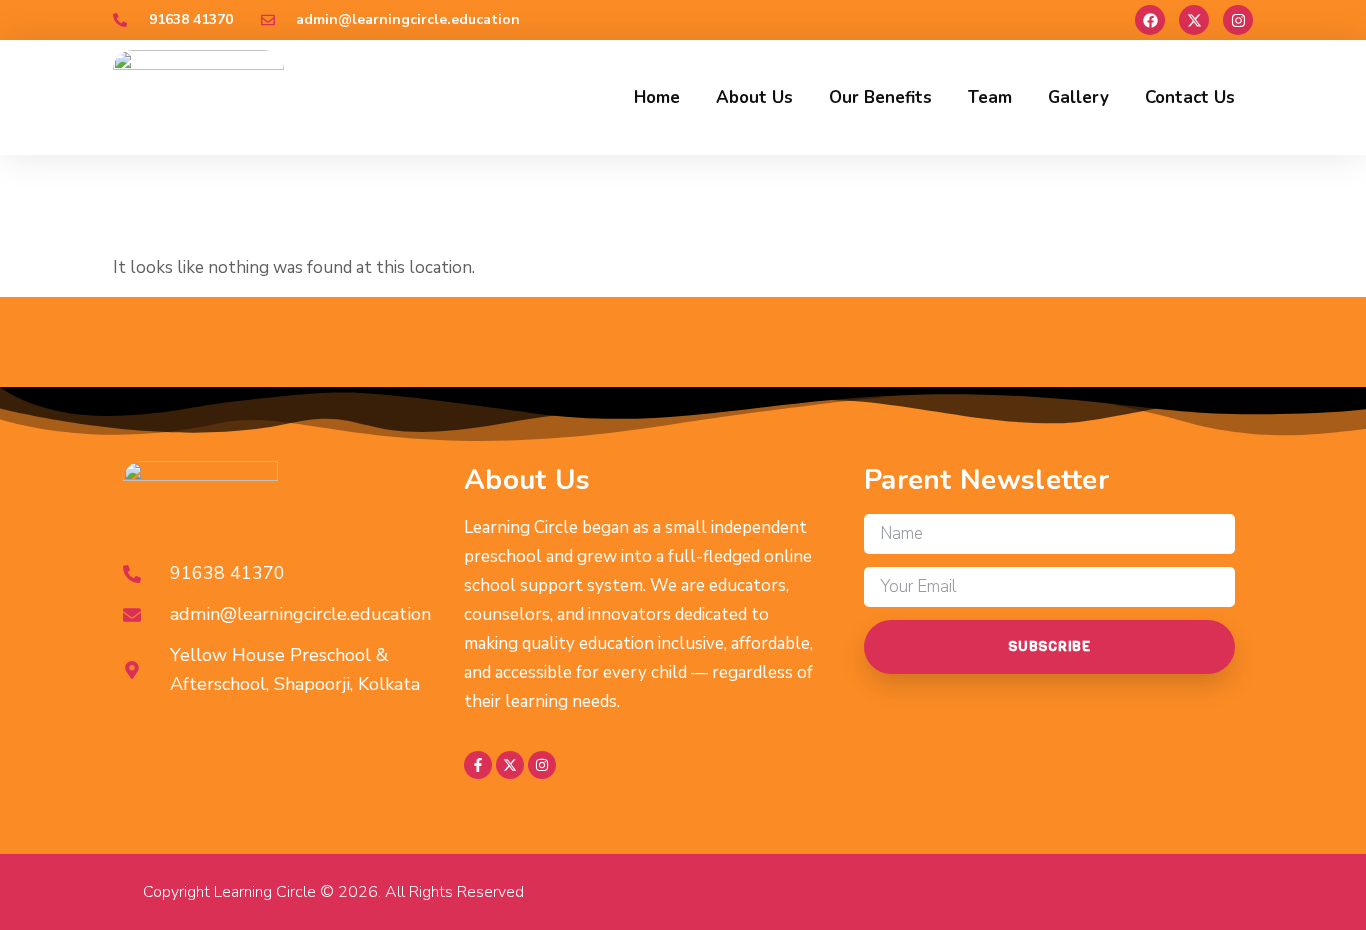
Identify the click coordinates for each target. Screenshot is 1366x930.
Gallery (1078, 97)
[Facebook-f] (478, 765)
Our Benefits (880, 97)
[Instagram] (1238, 20)
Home (657, 97)
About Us (754, 97)
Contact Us (1190, 97)
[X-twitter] (1194, 20)
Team (990, 97)
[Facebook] (1150, 20)
